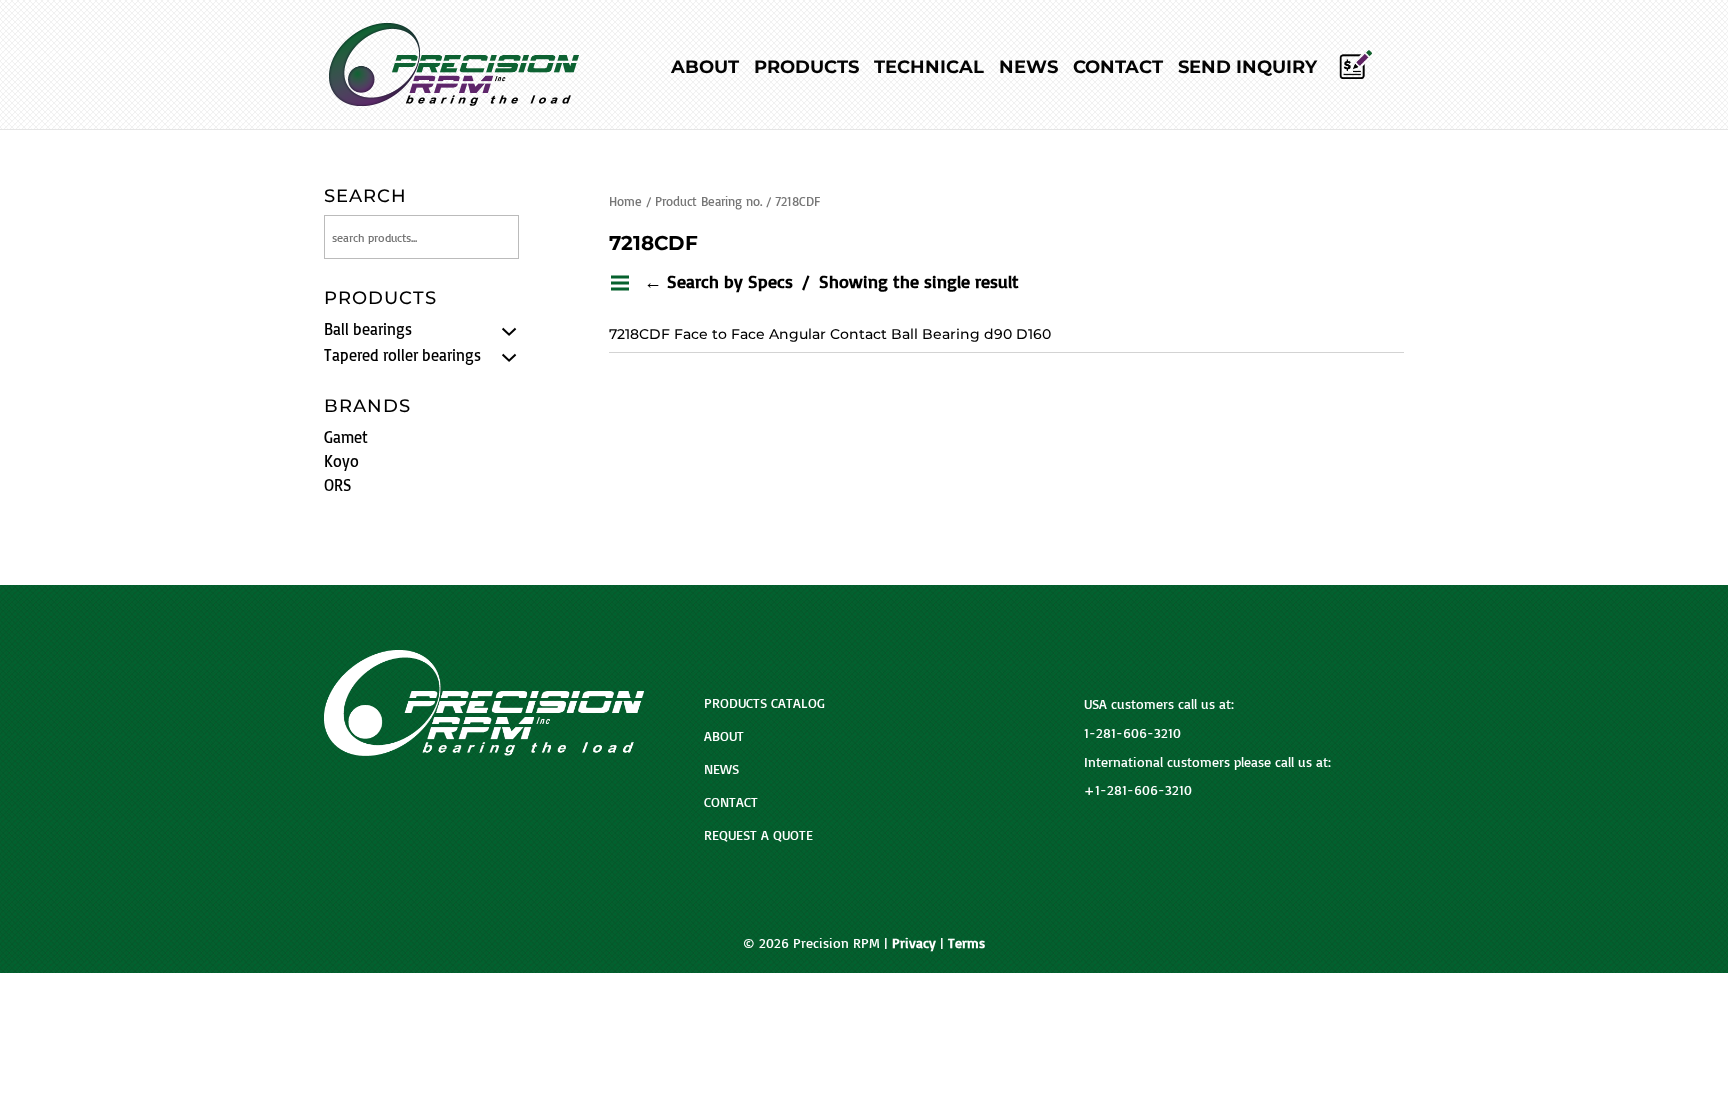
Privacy (914, 942)
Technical (929, 69)
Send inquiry (1247, 69)
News (1028, 69)
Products (806, 69)
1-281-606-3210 (1132, 732)
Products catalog (764, 702)
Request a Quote (758, 834)
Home (625, 201)
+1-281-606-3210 (1138, 789)
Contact (1118, 69)
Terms (966, 942)
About (705, 69)
